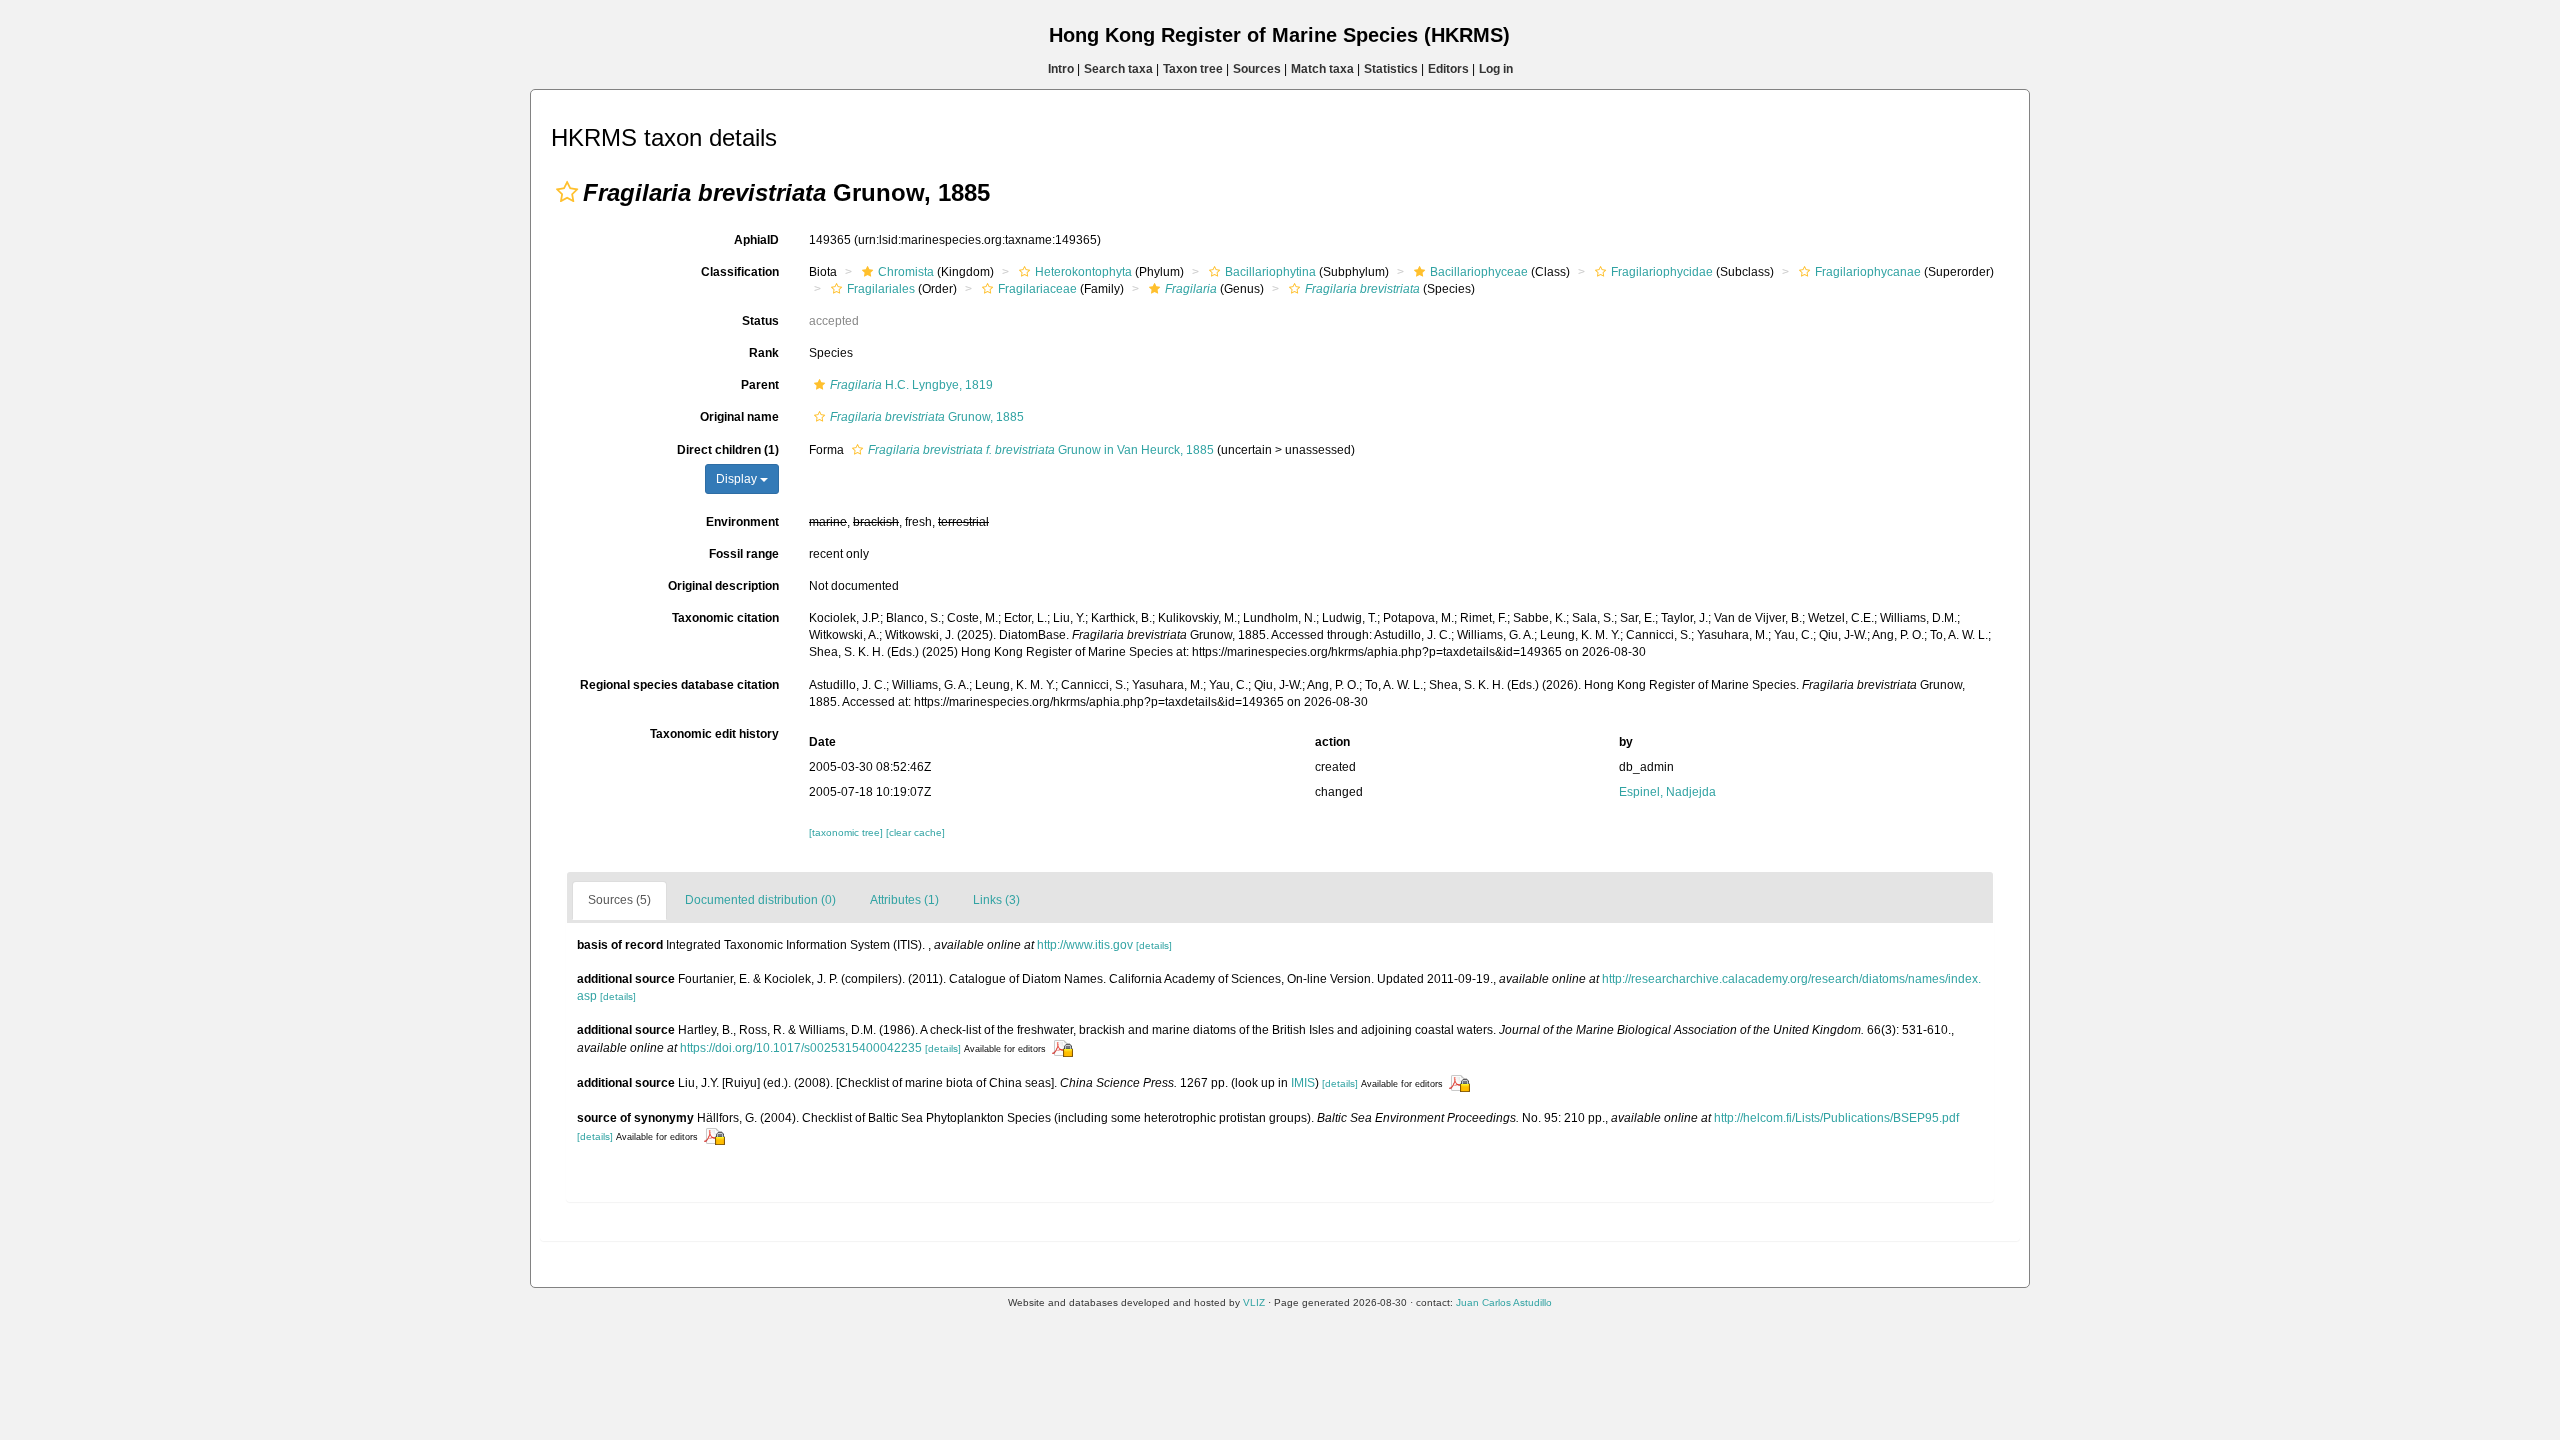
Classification (740, 272)
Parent (760, 385)
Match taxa (1322, 69)
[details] (1154, 945)
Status (760, 321)
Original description (723, 586)
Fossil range (744, 554)
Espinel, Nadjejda (1667, 792)
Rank (764, 353)
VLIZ (1254, 1302)
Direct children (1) (728, 450)
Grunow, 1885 (927, 417)
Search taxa (1118, 69)
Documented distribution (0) (760, 900)
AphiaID (756, 240)
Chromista (906, 272)
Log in (1496, 69)
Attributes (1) (904, 900)
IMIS (1303, 1083)
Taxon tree (1193, 69)
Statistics (1391, 69)
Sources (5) (619, 900)
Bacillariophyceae (1479, 272)
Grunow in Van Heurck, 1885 (1041, 450)
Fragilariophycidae (1662, 272)
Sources (1257, 69)
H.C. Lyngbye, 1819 (911, 385)
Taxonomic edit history (714, 734)
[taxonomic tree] (847, 832)
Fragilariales (881, 289)
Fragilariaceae (1037, 289)
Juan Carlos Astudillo (1504, 1302)
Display (738, 479)
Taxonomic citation (725, 618)
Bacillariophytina (1270, 272)
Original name (739, 417)
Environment (742, 522)
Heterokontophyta (1083, 272)
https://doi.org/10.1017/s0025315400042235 (801, 1048)
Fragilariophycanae (1868, 272)
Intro (1061, 69)
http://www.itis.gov (1085, 945)
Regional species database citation (679, 685)
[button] (567, 192)
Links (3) (996, 900)
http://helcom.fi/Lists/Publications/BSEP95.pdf (1836, 1118)
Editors (1448, 69)
